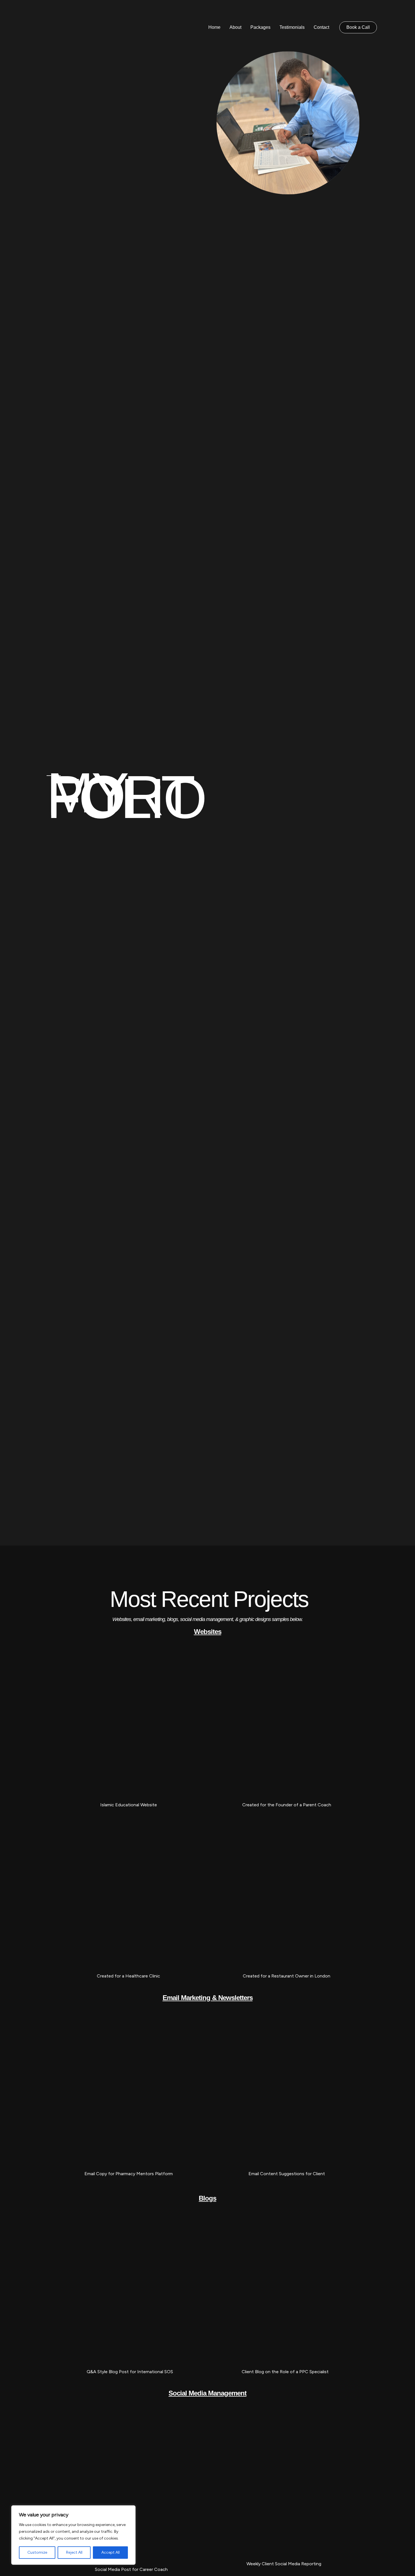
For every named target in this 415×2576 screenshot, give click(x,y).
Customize (37, 2552)
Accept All (111, 2552)
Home (214, 27)
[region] (73, 2535)
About (235, 27)
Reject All (74, 2552)
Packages (260, 27)
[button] (358, 27)
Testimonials (292, 27)
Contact (321, 27)
